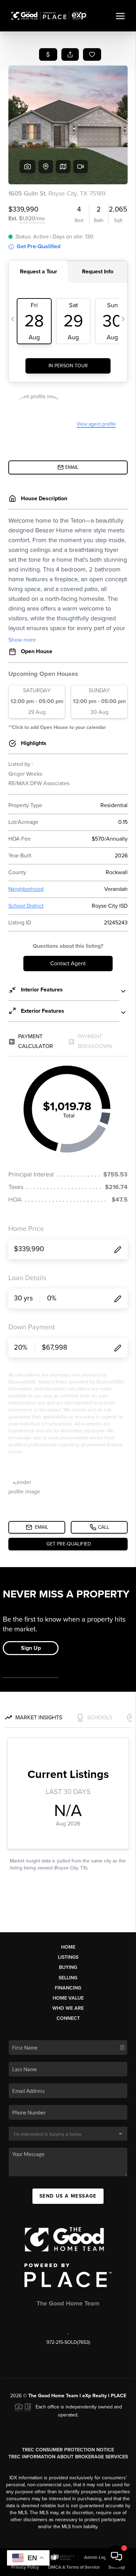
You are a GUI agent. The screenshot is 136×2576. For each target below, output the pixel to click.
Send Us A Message (68, 2196)
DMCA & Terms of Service (74, 2567)
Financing (68, 1988)
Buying (68, 1967)
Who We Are (68, 2008)
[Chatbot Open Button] (116, 2556)
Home (68, 1947)
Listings (68, 1957)
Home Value (68, 1998)
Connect (68, 2018)
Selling (68, 1978)
